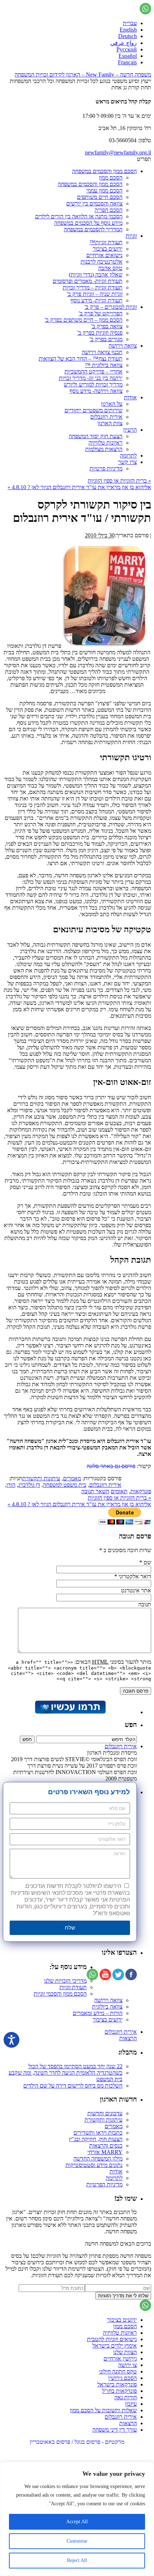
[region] (77, 2519)
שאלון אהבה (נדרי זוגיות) (96, 275)
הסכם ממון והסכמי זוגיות (60, 1994)
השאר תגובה (95, 1491)
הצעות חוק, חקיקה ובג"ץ (96, 2139)
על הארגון (112, 404)
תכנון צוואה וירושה (102, 352)
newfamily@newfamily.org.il (118, 152)
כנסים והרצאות (106, 2146)
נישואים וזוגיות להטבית (112, 2339)
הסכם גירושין (122, 2378)
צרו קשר (127, 462)
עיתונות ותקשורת (41, 1478)
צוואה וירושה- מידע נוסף (96, 391)
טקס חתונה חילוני (118, 2371)
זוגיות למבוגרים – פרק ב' (111, 307)
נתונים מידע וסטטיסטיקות (94, 2165)
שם (147, 1562)
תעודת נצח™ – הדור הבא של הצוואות (81, 359)
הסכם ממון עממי (104, 191)
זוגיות (131, 236)
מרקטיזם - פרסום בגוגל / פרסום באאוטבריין (77, 2442)
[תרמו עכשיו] (70, 1712)
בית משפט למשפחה (65, 1485)
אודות (130, 397)
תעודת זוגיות (73, 1987)
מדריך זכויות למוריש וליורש (93, 384)
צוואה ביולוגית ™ (104, 365)
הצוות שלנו (125, 2352)
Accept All (77, 2522)
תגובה (145, 1604)
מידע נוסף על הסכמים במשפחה (88, 223)
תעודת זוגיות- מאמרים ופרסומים (88, 281)
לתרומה (128, 456)
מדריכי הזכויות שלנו (65, 1981)
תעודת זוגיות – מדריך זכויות (93, 287)
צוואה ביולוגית (107, 2007)
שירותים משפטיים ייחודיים (93, 410)
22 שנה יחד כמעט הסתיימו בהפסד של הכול (75, 2066)
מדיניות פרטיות (106, 468)
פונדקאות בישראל (117, 2384)
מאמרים (72, 1478)
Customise (77, 2541)
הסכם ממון (111, 178)
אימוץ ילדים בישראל (115, 2346)
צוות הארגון (110, 423)
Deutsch (127, 36)
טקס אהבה (110, 268)
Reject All (77, 2560)
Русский (127, 49)
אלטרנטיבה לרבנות (102, 262)
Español (128, 56)
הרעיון (130, 430)
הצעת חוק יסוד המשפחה (96, 436)
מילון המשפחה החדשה (98, 2159)
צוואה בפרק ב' (107, 326)
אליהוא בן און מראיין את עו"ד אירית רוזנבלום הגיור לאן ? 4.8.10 (79, 487)
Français (127, 62)
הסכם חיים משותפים (100, 197)
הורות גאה (126, 2397)
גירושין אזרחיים (120, 2359)
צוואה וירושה (123, 346)
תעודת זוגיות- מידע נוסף (97, 300)
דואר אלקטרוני (135, 1576)
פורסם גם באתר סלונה (111, 1466)
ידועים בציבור (108, 249)
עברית (130, 23)
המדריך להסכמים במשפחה (93, 229)
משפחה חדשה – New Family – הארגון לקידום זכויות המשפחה (83, 75)
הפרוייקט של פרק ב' (101, 313)
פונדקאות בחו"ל (119, 2391)
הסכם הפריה (109, 210)
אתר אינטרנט (136, 1590)
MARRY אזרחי (105, 2152)
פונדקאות (141, 1491)
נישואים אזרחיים (104, 255)
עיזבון (131, 2404)
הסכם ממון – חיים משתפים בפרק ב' (84, 320)
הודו (11, 1485)
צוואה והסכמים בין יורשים (94, 203)
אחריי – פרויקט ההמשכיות (93, 372)
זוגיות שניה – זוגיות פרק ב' (95, 294)
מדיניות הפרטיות (104, 2184)
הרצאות (128, 2038)
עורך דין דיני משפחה (115, 2430)
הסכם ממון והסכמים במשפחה (104, 171)
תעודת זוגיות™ (106, 242)
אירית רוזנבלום (106, 417)
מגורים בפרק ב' (106, 339)
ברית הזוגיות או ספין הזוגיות (119, 481)
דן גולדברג (29, 1485)
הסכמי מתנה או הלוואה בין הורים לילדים (79, 216)
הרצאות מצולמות (104, 449)
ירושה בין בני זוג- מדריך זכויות (91, 378)
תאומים (119, 1491)
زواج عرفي (124, 43)
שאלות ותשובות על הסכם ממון (103, 2410)
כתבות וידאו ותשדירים (98, 2133)
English (128, 30)
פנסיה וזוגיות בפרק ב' (100, 333)
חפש (131, 1725)
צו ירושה (127, 2365)
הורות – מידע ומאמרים (98, 2013)
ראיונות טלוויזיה (105, 443)
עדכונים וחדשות (105, 2113)
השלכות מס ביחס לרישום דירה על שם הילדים (73, 2086)
